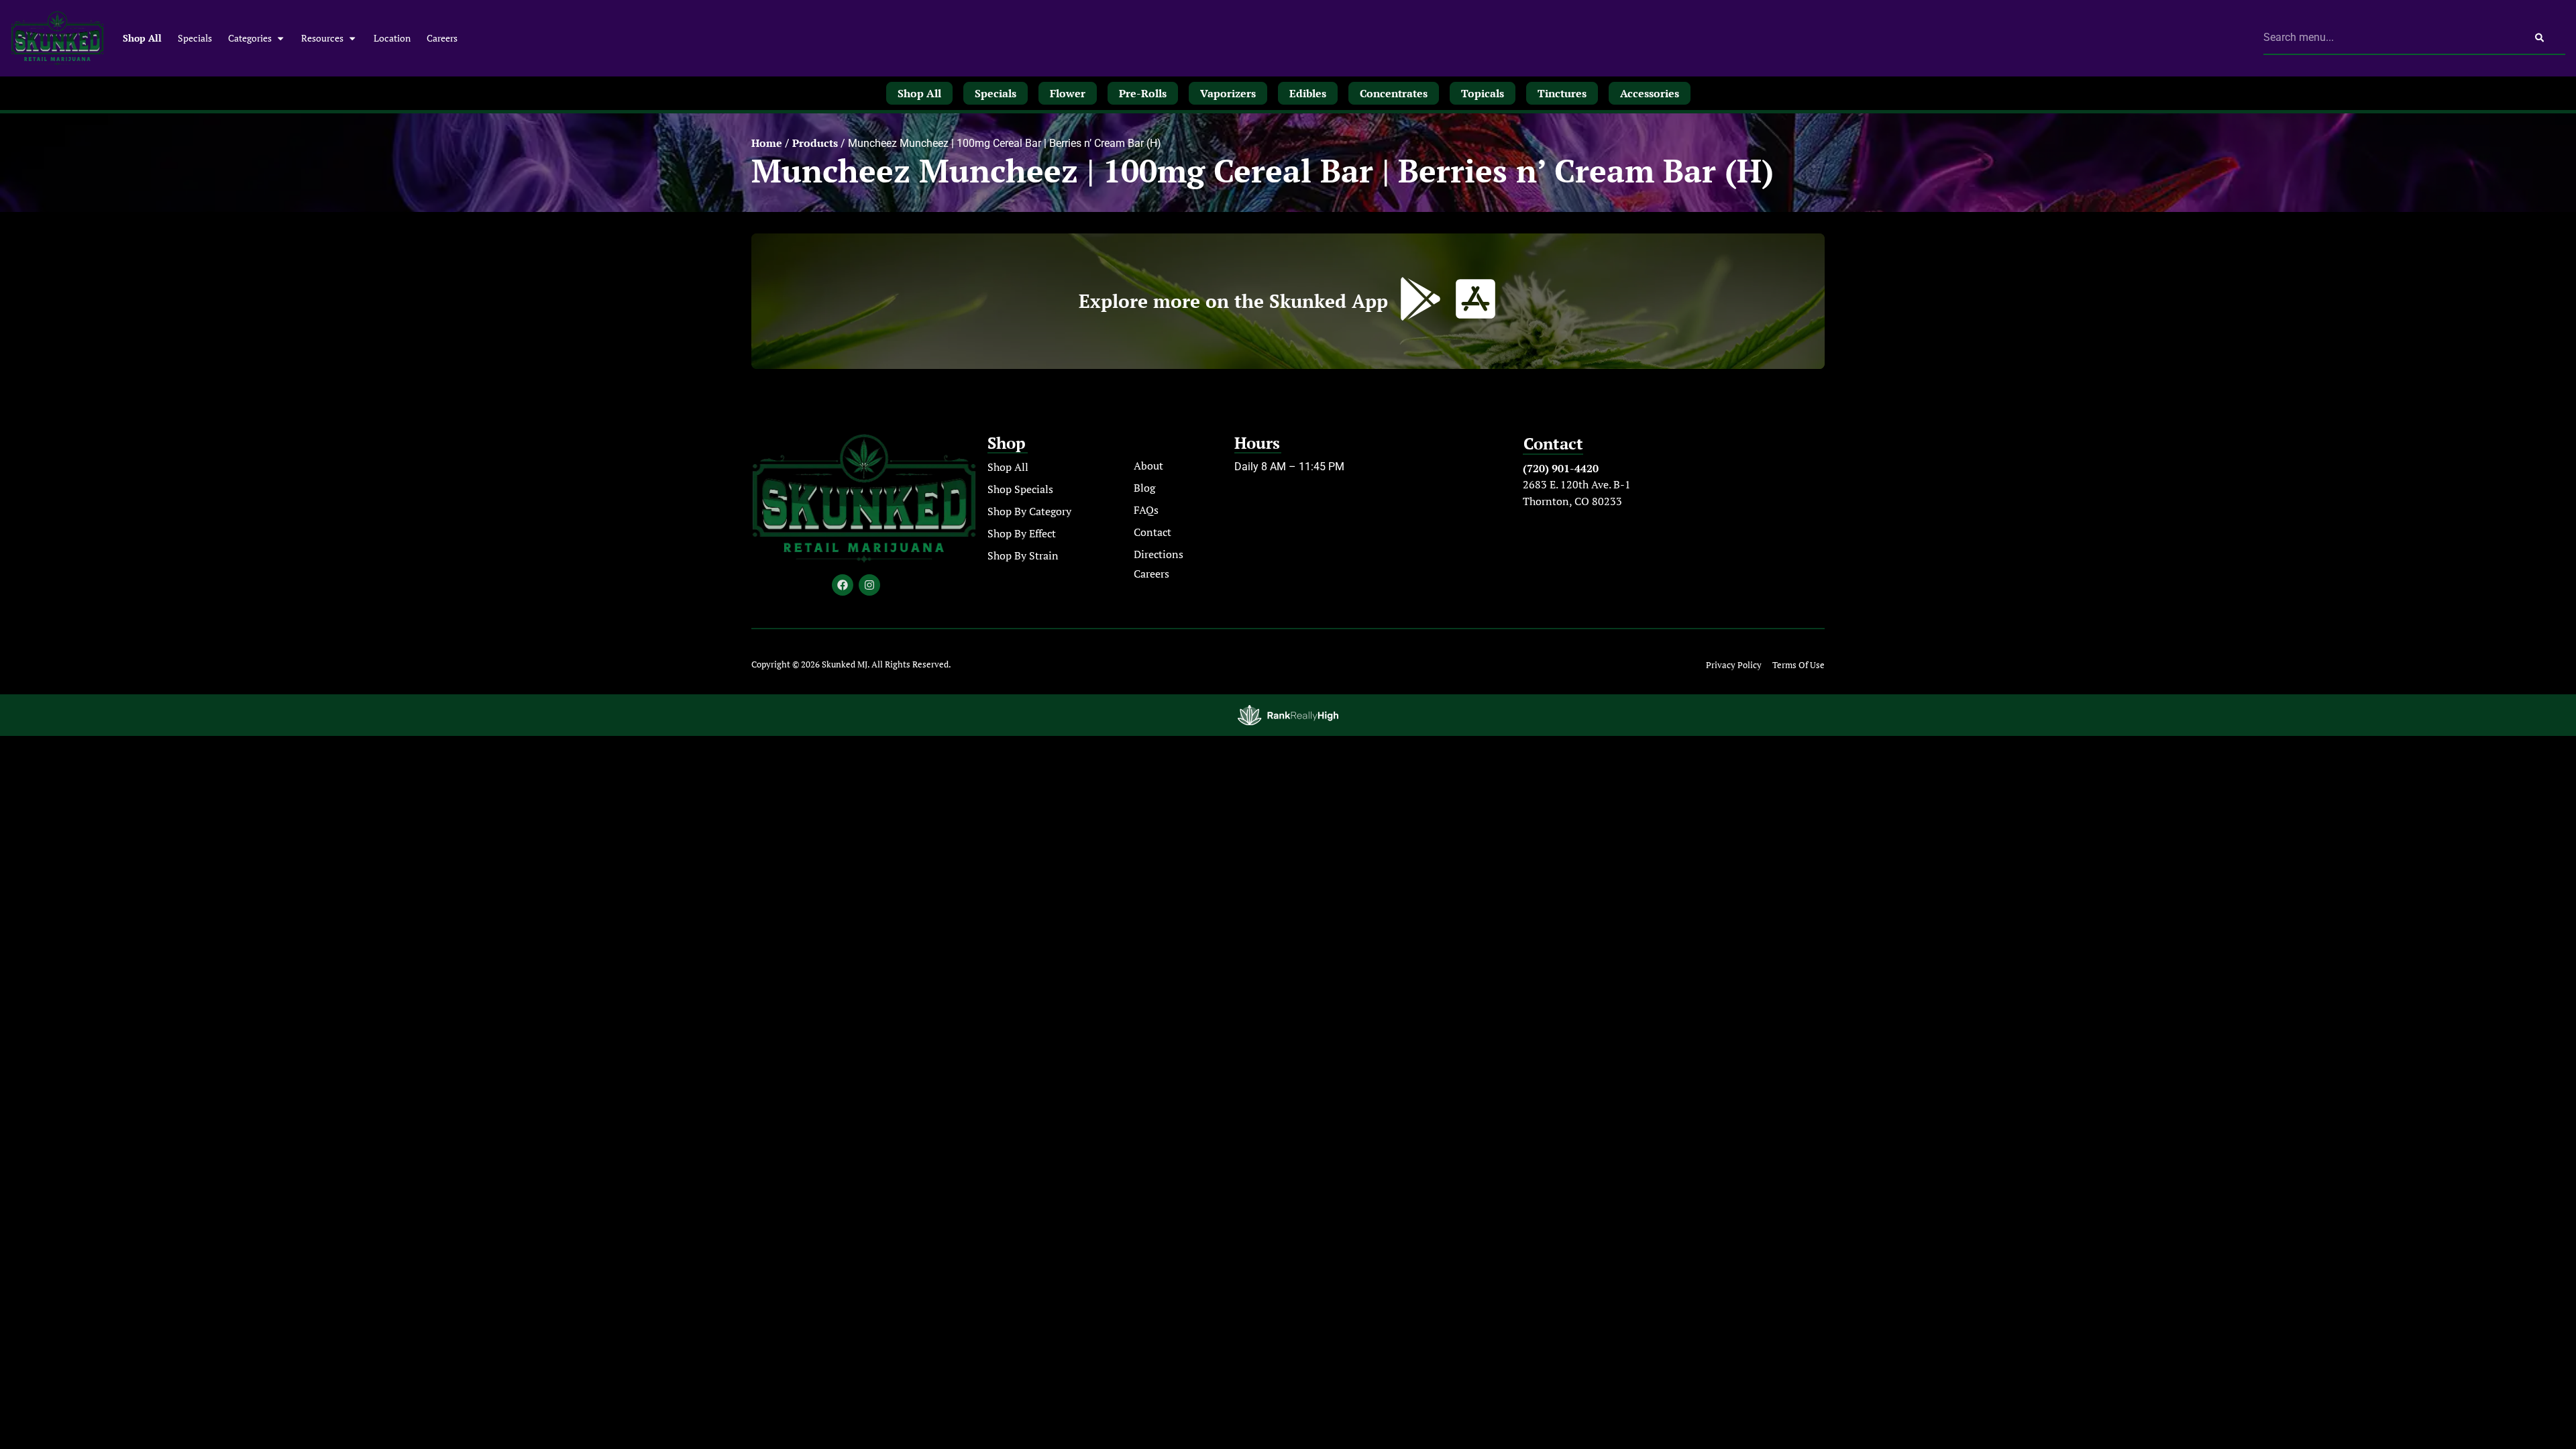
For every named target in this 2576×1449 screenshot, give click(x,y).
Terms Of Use (1799, 665)
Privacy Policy (1734, 665)
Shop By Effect (1022, 533)
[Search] (2539, 38)
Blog (1144, 488)
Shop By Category (1029, 511)
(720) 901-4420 (1561, 468)
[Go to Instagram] (869, 585)
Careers (442, 38)
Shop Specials (1020, 489)
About (1148, 466)
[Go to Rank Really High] (1288, 715)
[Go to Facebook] (843, 585)
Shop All (142, 38)
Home (767, 143)
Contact (1152, 532)
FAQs (1146, 510)
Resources (322, 38)
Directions (1159, 554)
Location (392, 38)
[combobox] (2389, 38)
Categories (250, 38)
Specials (195, 38)
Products (815, 143)
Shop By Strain (1023, 555)
